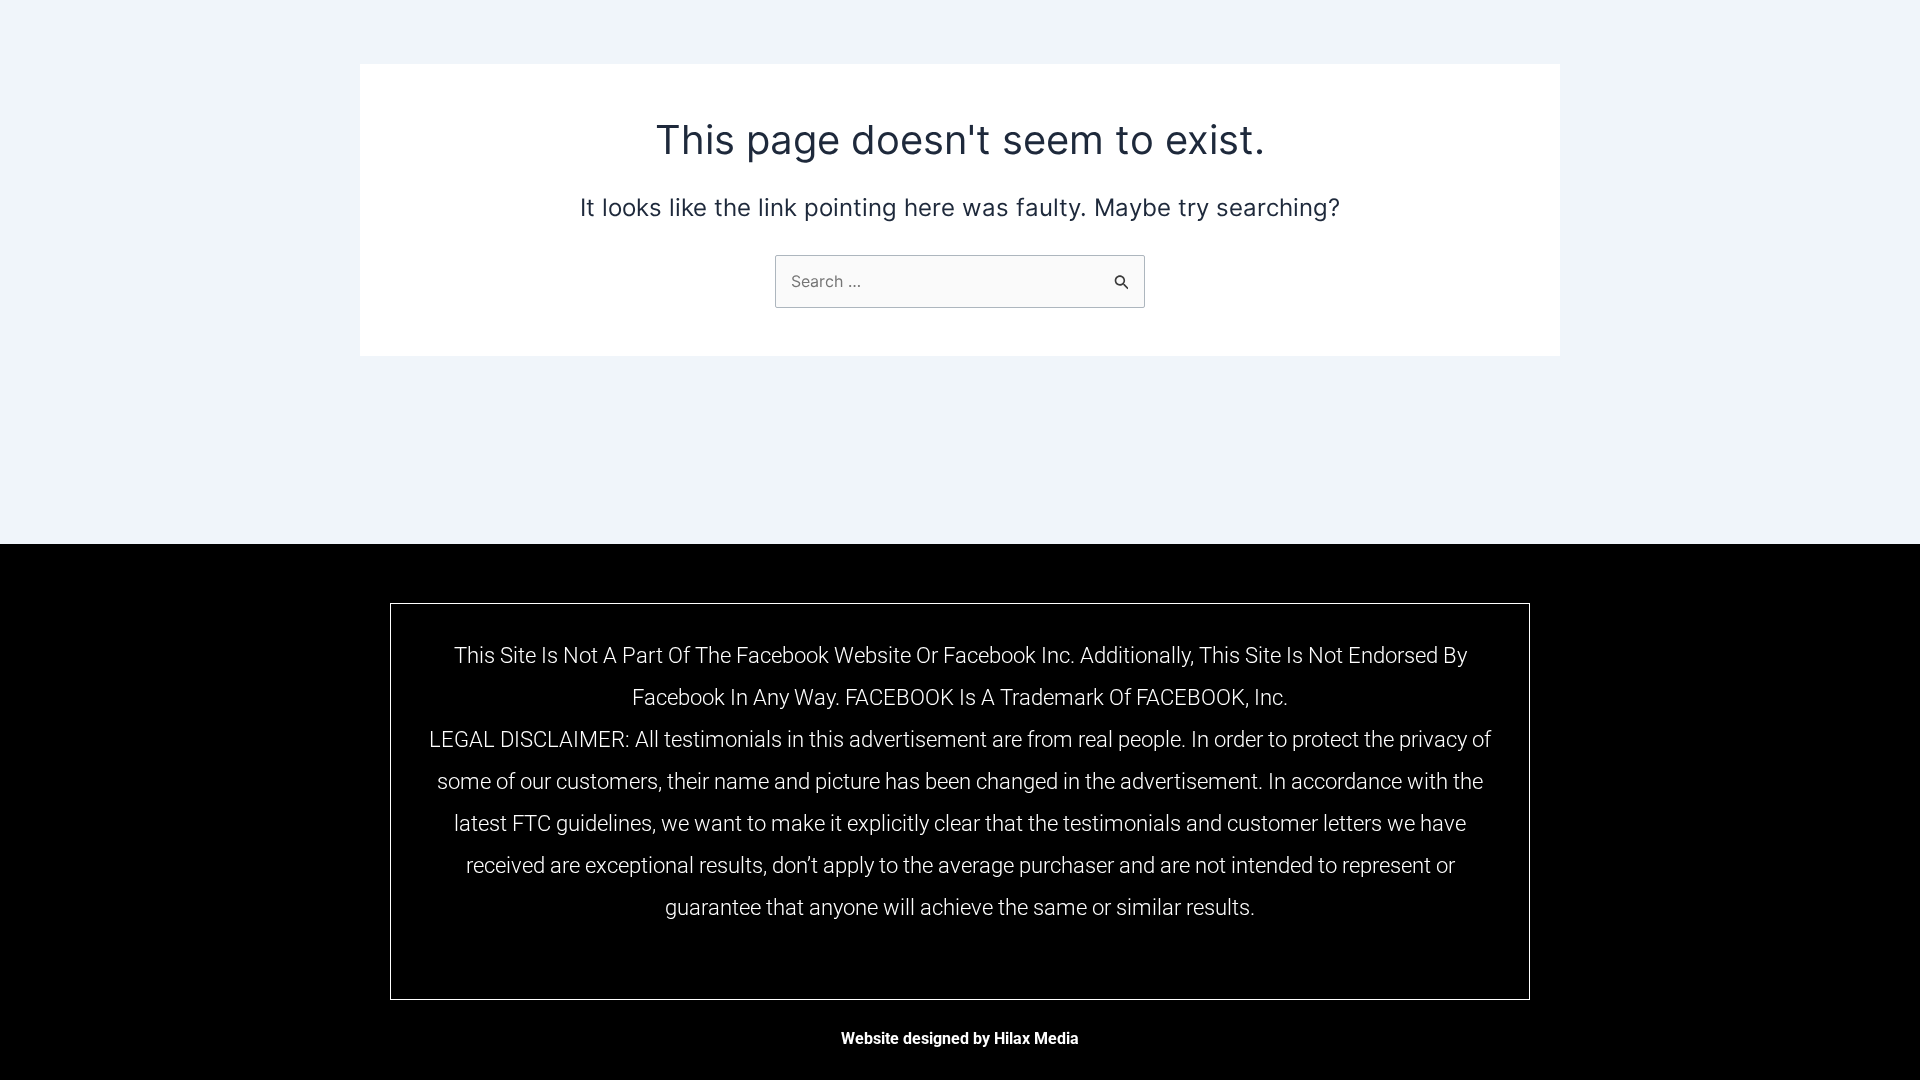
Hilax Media (1036, 1038)
